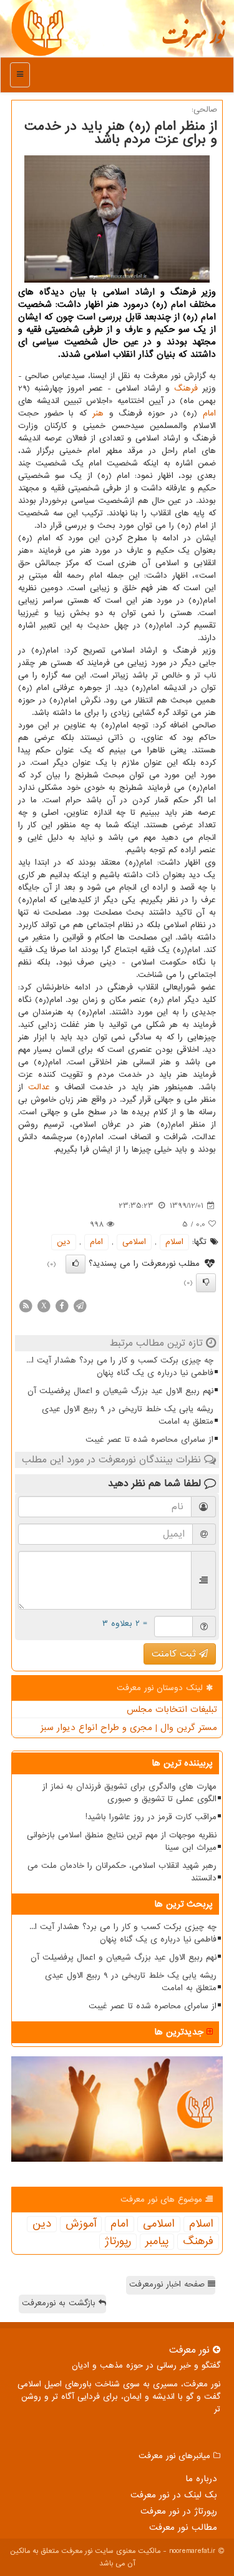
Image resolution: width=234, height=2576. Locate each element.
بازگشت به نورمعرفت (60, 2303)
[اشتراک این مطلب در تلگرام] (80, 1305)
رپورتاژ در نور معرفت (179, 2511)
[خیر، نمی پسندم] (206, 1283)
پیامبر (157, 2242)
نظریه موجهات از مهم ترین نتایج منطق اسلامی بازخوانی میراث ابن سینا (122, 1841)
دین (64, 1242)
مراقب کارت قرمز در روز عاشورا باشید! (151, 1817)
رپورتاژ (118, 2242)
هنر (98, 413)
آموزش (81, 2224)
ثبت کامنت (175, 1654)
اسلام (174, 1242)
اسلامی (134, 1242)
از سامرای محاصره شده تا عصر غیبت (149, 1440)
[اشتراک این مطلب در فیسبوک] (62, 1305)
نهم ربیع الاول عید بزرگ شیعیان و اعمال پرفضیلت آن (120, 1391)
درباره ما (201, 2479)
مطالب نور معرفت (183, 2527)
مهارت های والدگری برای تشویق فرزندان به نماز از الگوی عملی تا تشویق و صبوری (129, 1793)
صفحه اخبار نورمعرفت (168, 2284)
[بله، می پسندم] (76, 1264)
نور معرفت (193, 41)
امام (209, 413)
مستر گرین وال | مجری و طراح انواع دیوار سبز (129, 1728)
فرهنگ (186, 388)
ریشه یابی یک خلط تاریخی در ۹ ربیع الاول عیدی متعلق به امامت (128, 1415)
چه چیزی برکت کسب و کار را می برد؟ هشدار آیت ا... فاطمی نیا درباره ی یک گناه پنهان (120, 1367)
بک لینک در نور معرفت (174, 2495)
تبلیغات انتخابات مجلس (172, 1709)
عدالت (39, 1087)
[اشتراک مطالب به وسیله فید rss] (26, 1305)
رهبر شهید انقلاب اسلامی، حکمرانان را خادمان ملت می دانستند (122, 1872)
